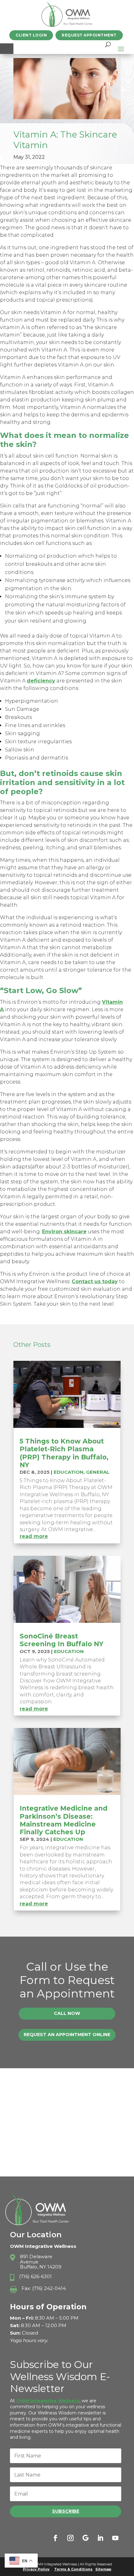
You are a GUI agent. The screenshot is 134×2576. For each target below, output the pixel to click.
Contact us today (95, 1281)
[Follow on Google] (85, 2538)
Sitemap (103, 2569)
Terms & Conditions (73, 2569)
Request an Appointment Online (67, 2035)
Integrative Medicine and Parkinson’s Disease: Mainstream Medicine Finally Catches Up (64, 1820)
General (98, 1472)
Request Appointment (89, 35)
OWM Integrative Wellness (48, 2401)
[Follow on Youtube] (115, 2538)
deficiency (41, 681)
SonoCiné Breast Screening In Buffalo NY (62, 1640)
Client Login (31, 35)
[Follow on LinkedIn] (100, 2538)
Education (69, 1472)
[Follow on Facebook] (55, 2538)
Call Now (67, 2013)
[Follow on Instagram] (70, 2538)
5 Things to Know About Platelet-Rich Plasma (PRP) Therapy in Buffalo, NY (64, 1453)
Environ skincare (64, 1232)
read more (34, 1536)
